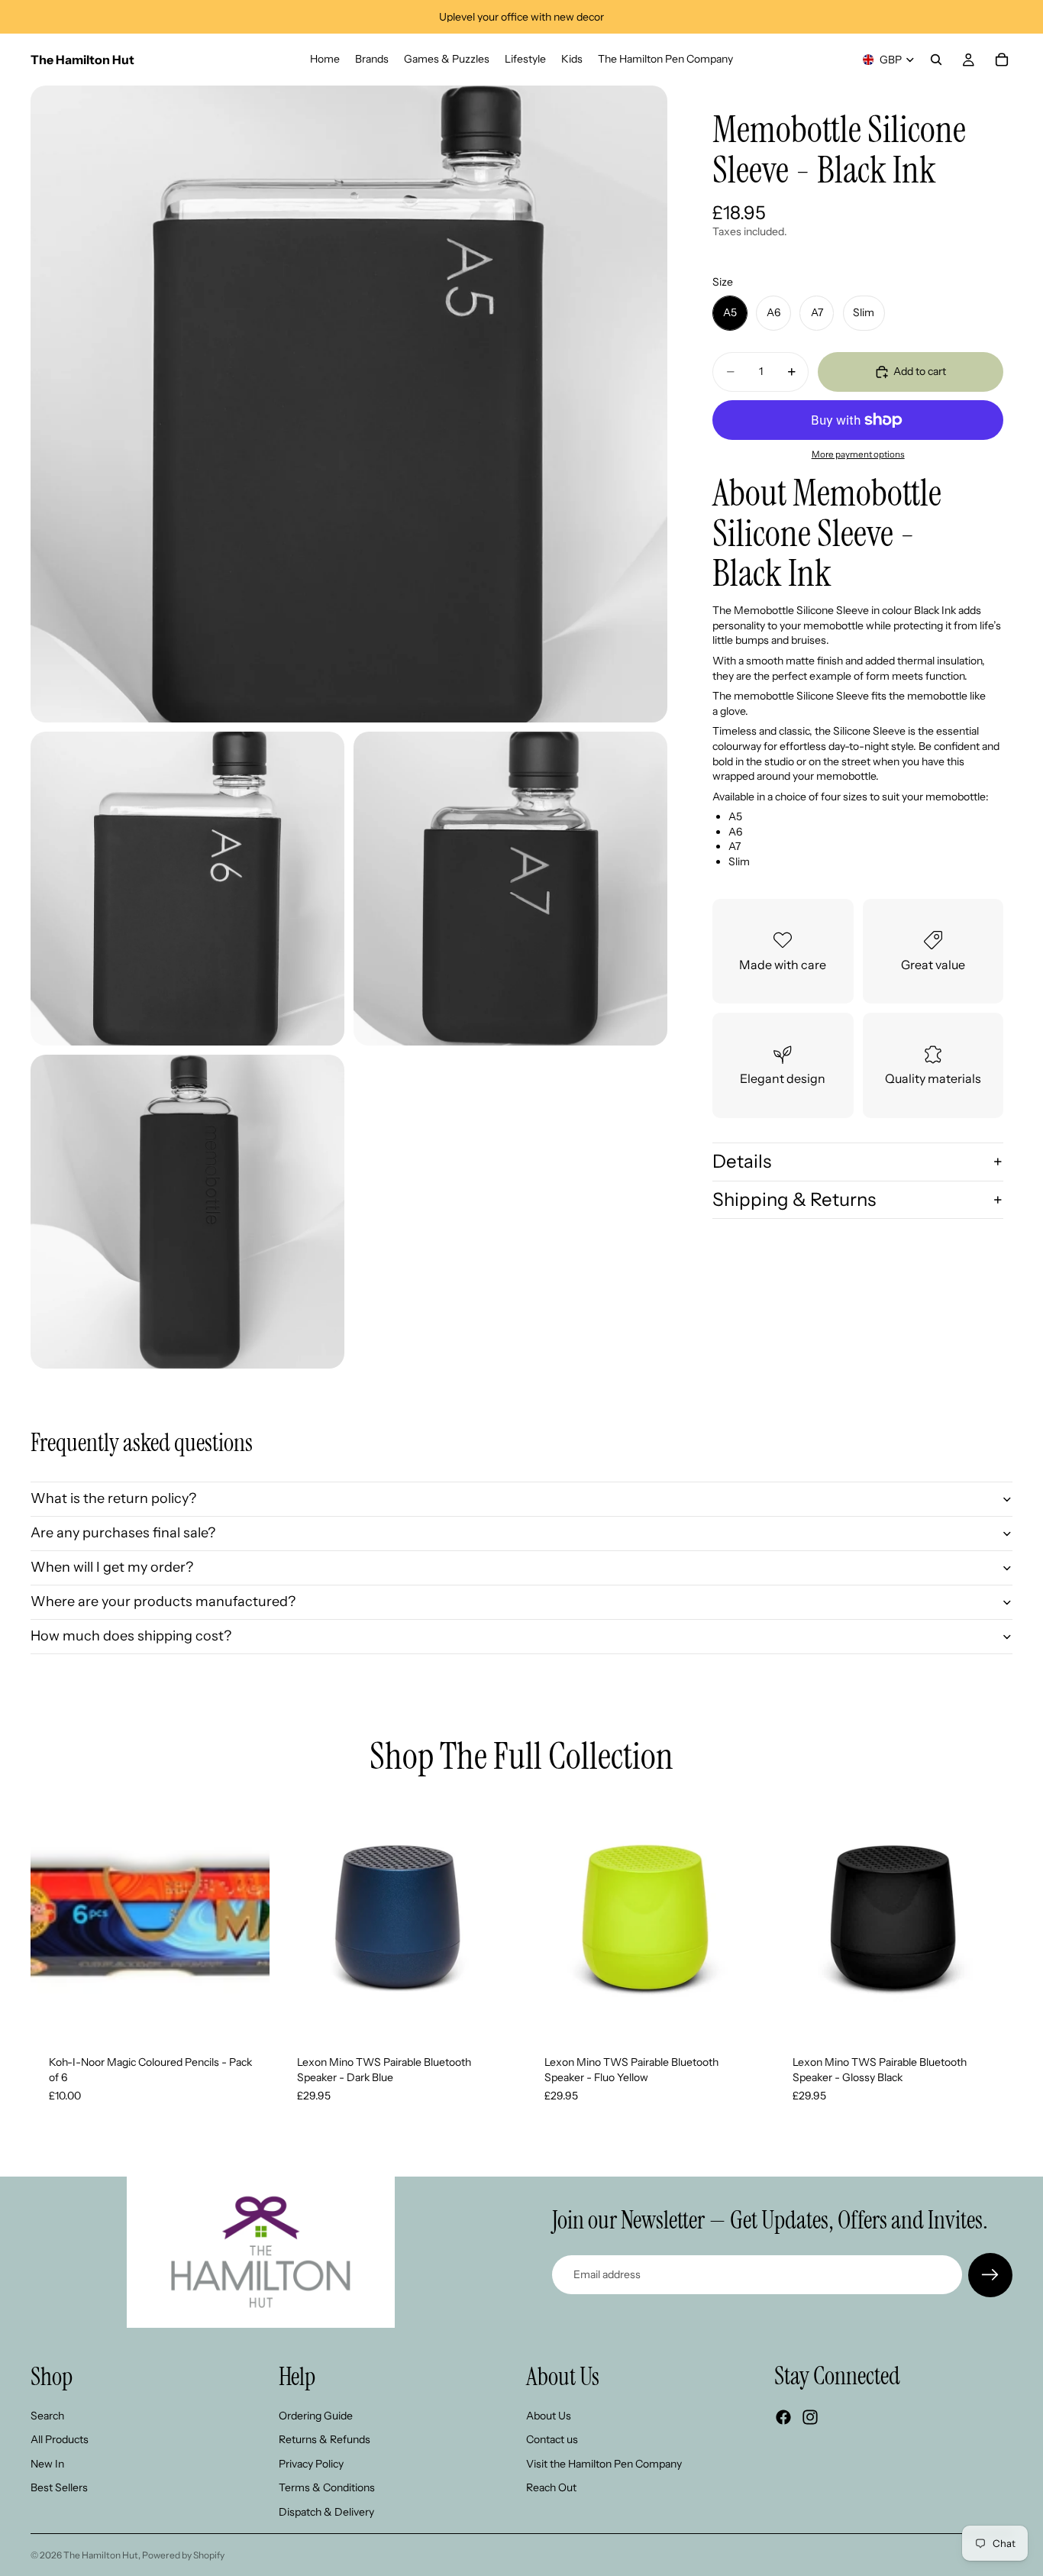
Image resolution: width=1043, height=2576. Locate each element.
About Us (549, 2415)
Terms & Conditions (327, 2487)
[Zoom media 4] (187, 1212)
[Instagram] (810, 2417)
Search (47, 2415)
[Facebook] (783, 2417)
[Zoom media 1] (349, 404)
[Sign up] (990, 2275)
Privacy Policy (311, 2463)
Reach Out (551, 2487)
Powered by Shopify (183, 2555)
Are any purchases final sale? (123, 1533)
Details (742, 1161)
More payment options (858, 455)
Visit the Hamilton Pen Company (604, 2463)
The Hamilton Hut (101, 2555)
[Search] (936, 60)
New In (47, 2463)
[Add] (246, 2014)
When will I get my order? (112, 1567)
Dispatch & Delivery (326, 2512)
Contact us (552, 2439)
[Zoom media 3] (510, 889)
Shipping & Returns (794, 1199)
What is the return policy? (113, 1498)
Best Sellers (59, 2487)
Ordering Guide (316, 2415)
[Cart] (1002, 60)
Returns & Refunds (325, 2439)
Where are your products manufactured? (163, 1602)
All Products (60, 2439)
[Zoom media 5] (510, 1212)
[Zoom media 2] (187, 889)
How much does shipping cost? (131, 1636)
